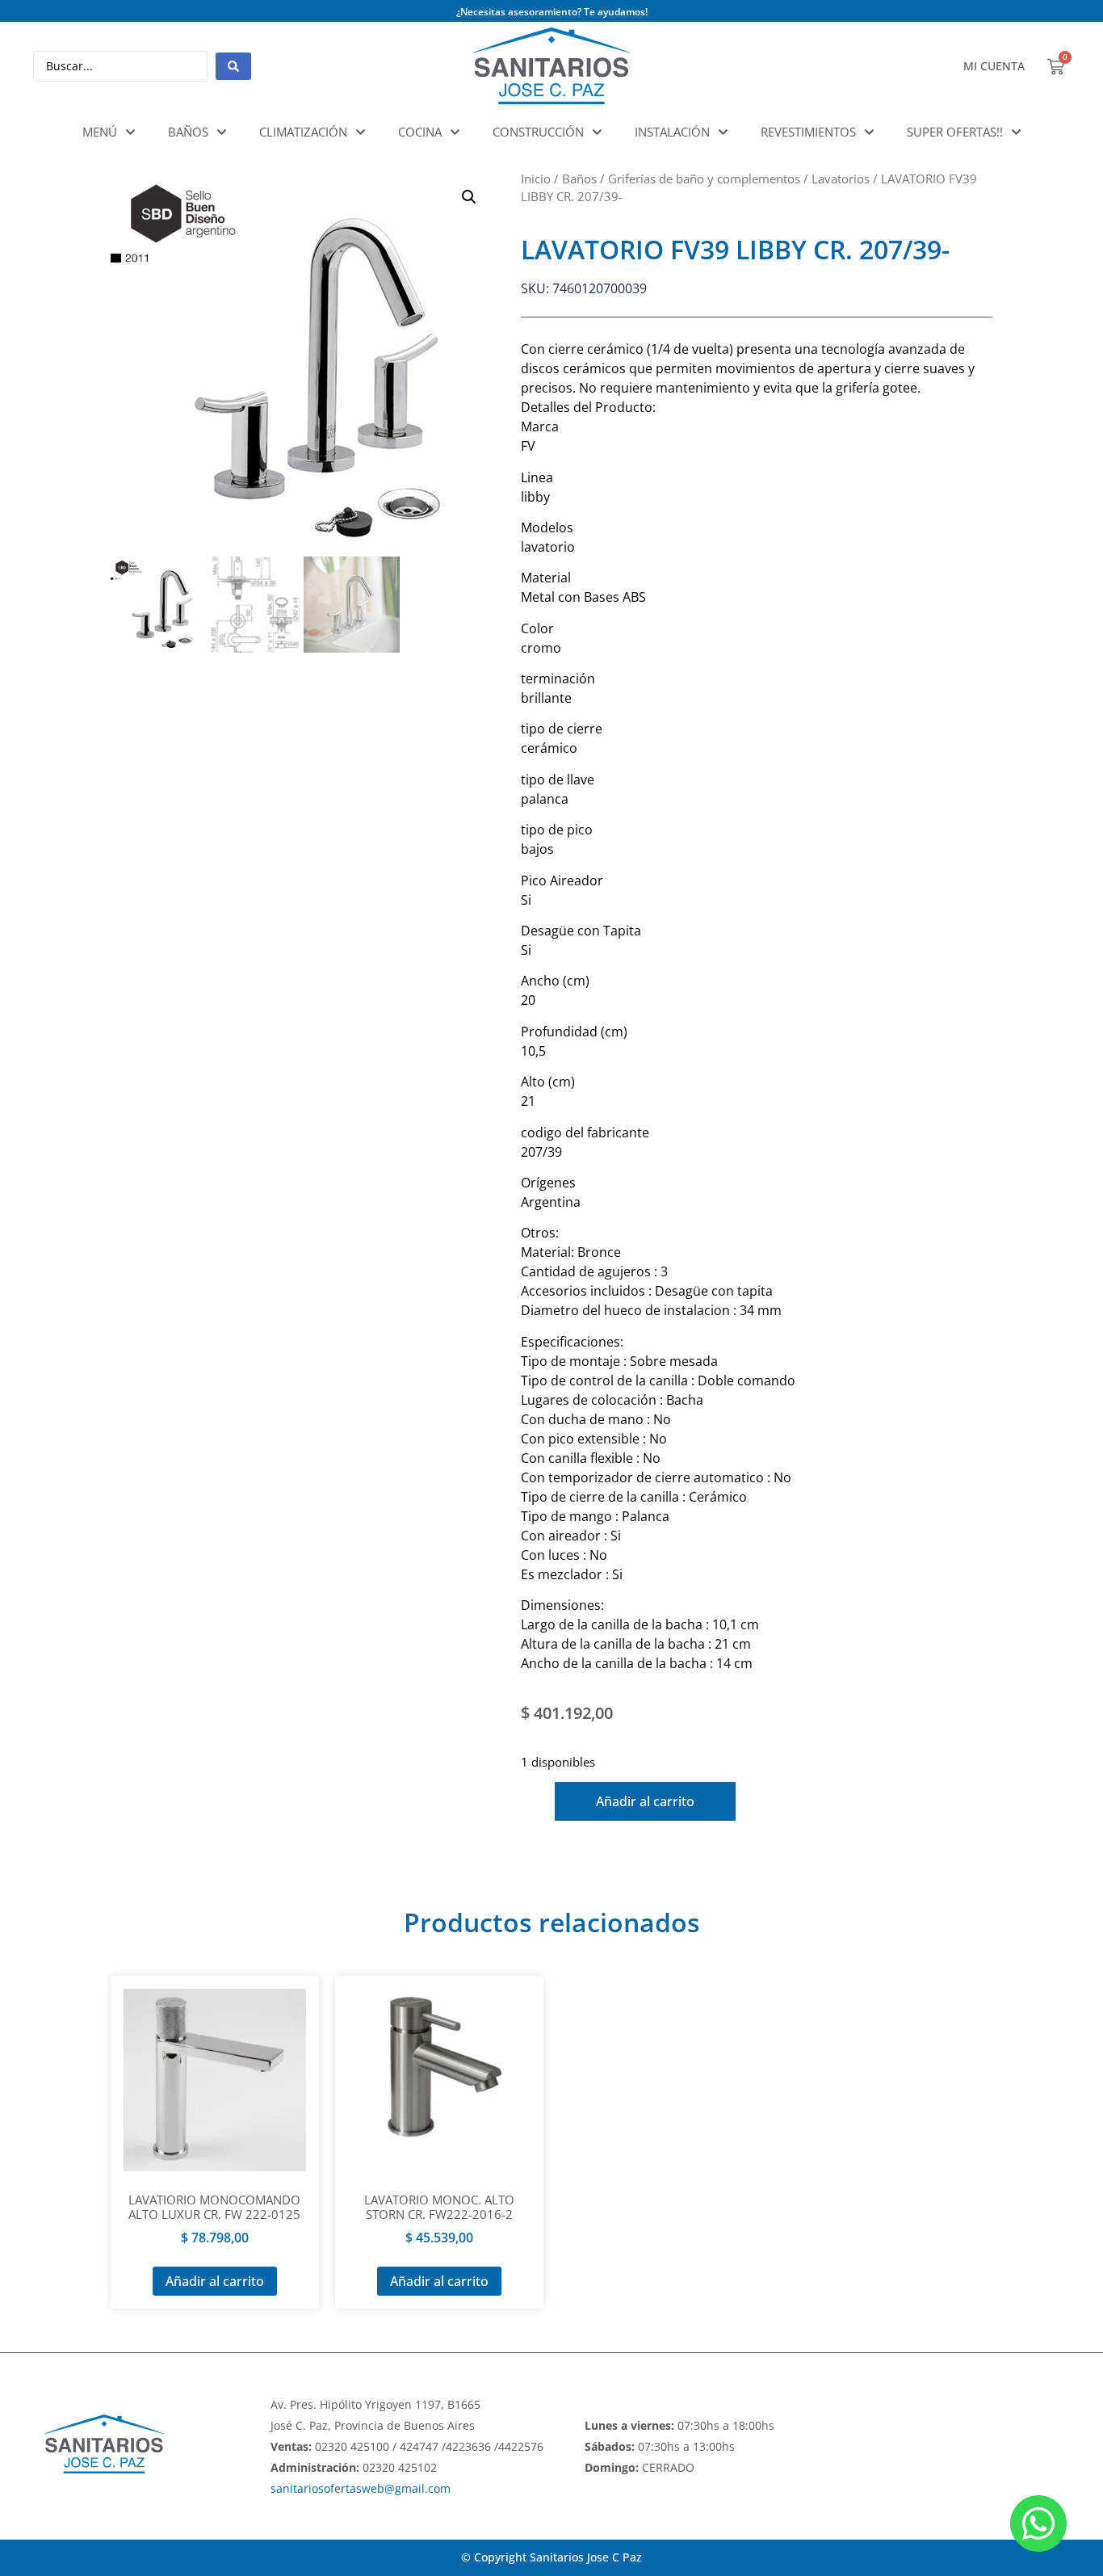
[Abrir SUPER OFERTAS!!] (1016, 132)
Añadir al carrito (645, 1801)
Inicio (536, 179)
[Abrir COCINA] (455, 132)
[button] (469, 197)
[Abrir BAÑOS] (222, 132)
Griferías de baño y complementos (704, 179)
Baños (579, 179)
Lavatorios (841, 179)
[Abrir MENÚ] (130, 132)
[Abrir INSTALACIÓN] (723, 132)
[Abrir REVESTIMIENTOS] (869, 132)
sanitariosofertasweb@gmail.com (361, 2488)
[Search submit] (233, 66)
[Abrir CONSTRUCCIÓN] (597, 132)
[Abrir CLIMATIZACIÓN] (361, 132)
